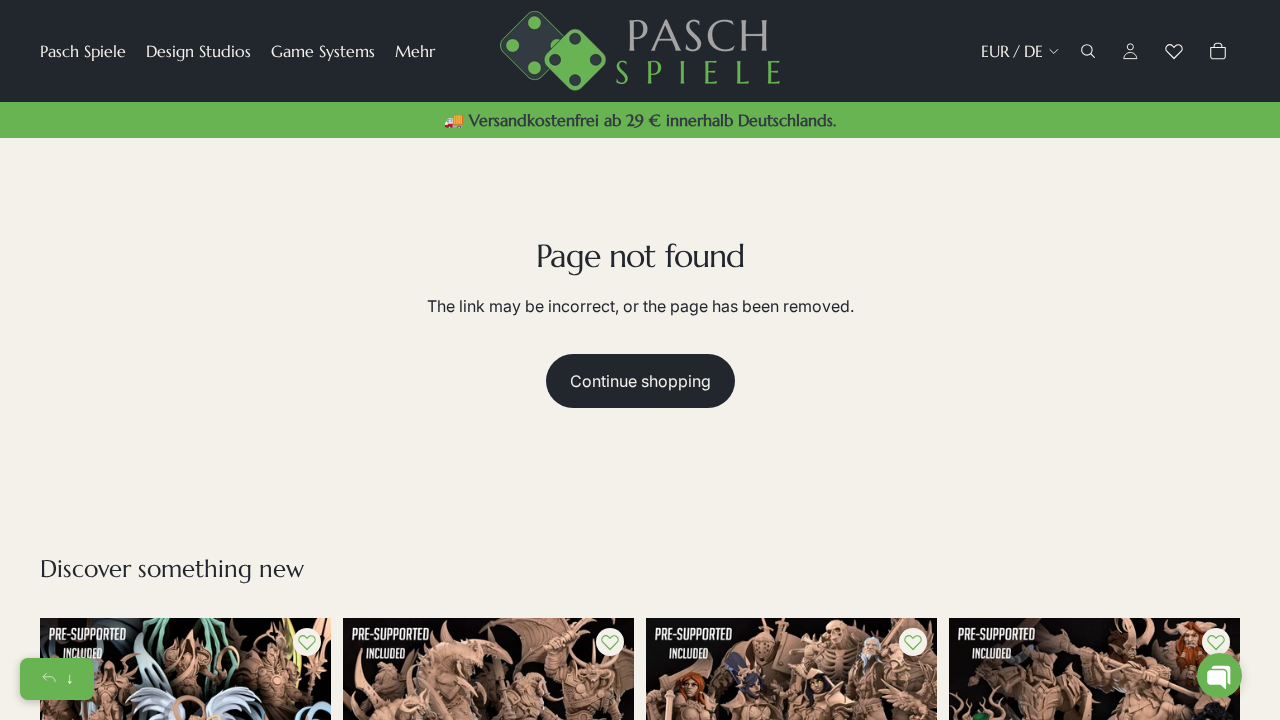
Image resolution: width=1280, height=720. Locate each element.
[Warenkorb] (1218, 51)
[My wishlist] (1174, 51)
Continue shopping (640, 381)
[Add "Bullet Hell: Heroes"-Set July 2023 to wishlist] (913, 642)
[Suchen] (1088, 51)
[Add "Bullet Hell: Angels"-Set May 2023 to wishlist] (307, 642)
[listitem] (415, 51)
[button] (1219, 675)
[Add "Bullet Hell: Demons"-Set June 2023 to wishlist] (610, 642)
